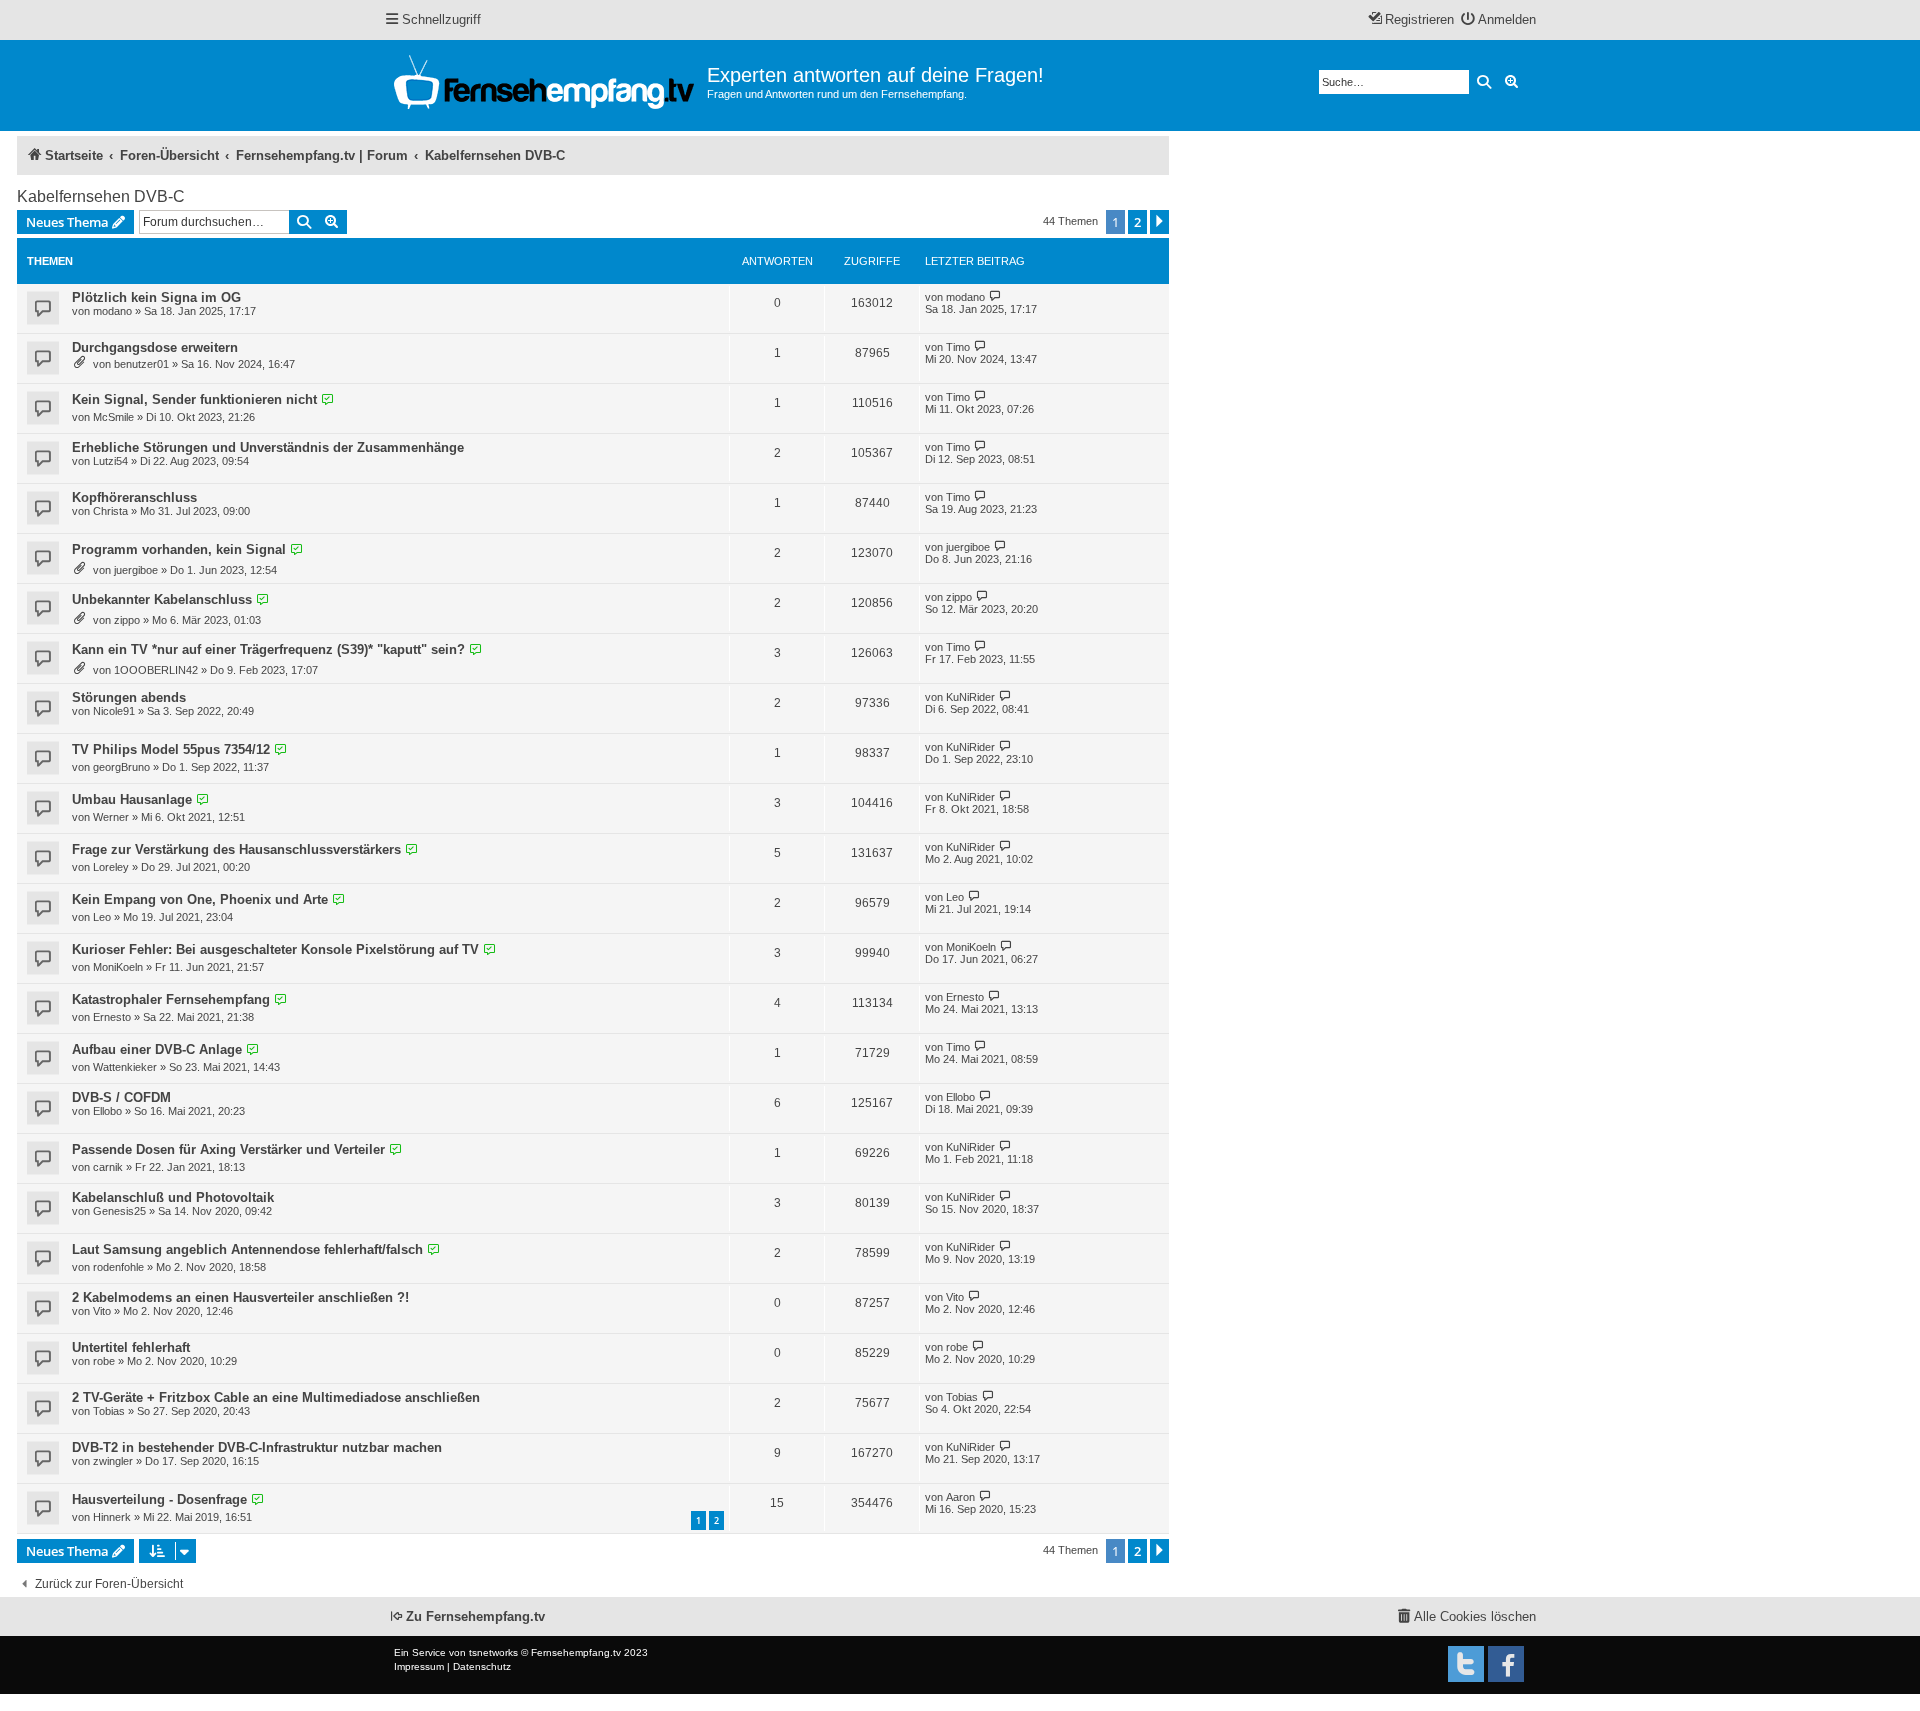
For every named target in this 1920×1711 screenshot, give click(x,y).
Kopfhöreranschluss (134, 497)
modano (112, 311)
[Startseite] (545, 85)
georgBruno (121, 767)
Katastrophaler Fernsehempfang (171, 999)
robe (104, 1361)
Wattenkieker (125, 1067)
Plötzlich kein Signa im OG (156, 297)
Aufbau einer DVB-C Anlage (157, 1049)
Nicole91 (114, 711)
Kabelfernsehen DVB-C (101, 196)
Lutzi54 (110, 461)
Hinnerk (112, 1517)
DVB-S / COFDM (121, 1097)
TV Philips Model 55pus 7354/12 (171, 749)
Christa (110, 511)
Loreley (111, 867)
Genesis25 (119, 1211)
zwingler (113, 1461)
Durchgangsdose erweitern (155, 347)
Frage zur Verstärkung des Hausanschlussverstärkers (236, 849)
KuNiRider (970, 697)
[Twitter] (1466, 1664)
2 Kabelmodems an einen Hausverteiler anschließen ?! (240, 1297)
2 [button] (1137, 222)
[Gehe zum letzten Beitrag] (995, 296)
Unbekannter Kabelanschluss (162, 599)
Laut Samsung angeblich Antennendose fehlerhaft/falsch (247, 1249)
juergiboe (136, 570)
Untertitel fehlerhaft (131, 1347)
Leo (102, 917)
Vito (102, 1311)
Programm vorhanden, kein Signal (179, 549)
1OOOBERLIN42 (156, 670)
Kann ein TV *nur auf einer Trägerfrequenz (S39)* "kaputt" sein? (268, 649)
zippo (127, 620)
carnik (108, 1167)
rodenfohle (118, 1267)
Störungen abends (129, 697)
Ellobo (107, 1111)
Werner (111, 817)
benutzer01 (141, 364)
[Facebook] (1506, 1664)
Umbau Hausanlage (132, 799)
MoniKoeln (118, 967)
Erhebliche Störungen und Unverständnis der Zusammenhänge (268, 447)
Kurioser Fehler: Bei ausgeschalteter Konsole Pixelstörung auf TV (275, 949)
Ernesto (112, 1017)
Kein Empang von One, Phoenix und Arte (200, 899)
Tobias (109, 1411)
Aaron (960, 1497)
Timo (958, 347)
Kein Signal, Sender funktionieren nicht (194, 399)
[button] (1160, 222)
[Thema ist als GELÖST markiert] (327, 400)
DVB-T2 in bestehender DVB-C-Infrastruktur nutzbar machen (257, 1447)
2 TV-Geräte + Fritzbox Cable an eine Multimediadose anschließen (276, 1397)
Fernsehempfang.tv (576, 1652)
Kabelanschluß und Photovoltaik (173, 1197)
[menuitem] (1499, 20)
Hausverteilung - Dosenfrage (159, 1499)
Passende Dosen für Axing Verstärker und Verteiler (228, 1149)
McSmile (113, 417)
